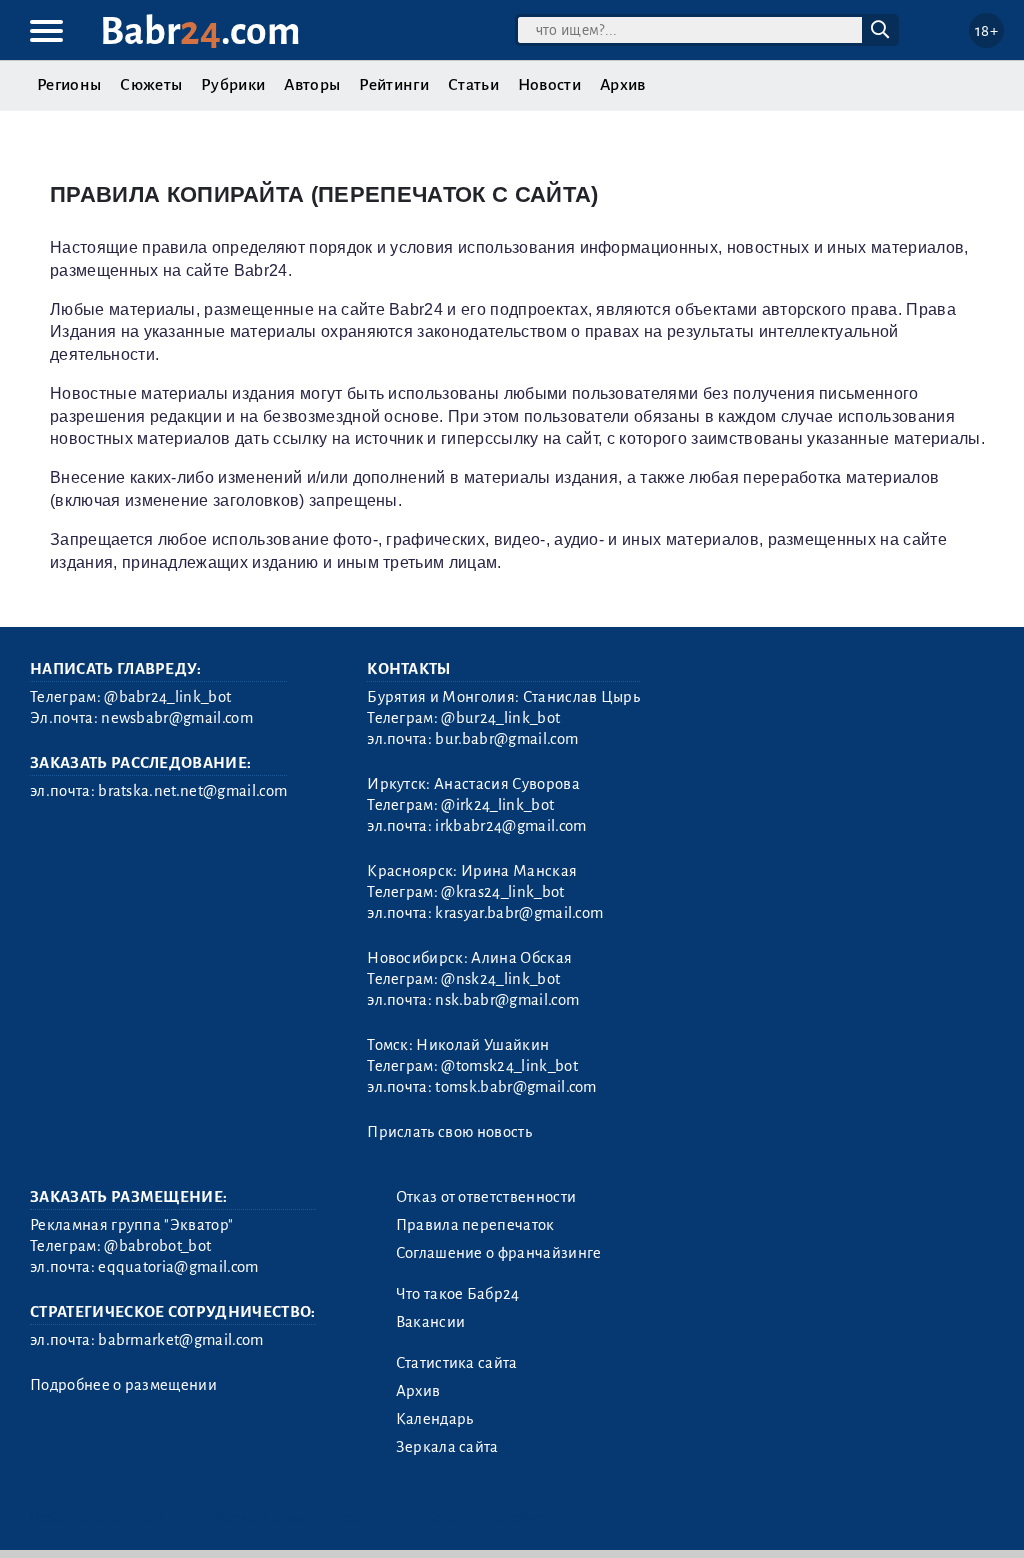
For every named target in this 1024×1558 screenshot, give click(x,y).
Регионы (69, 85)
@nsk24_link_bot (500, 979)
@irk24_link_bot (497, 805)
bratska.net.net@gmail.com (192, 791)
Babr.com (200, 31)
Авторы (312, 85)
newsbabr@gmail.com (177, 718)
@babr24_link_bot (167, 697)
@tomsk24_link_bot (509, 1066)
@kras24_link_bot (502, 892)
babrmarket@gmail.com (180, 1340)
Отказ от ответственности (486, 1197)
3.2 (152, 1517)
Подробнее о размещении (123, 1385)
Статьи (473, 85)
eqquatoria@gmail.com (178, 1267)
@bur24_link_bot (500, 718)
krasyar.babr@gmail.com (519, 913)
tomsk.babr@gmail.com (515, 1087)
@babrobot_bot (157, 1246)
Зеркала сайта (447, 1447)
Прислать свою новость (449, 1132)
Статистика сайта (457, 1363)
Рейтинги (394, 85)
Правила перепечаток (475, 1225)
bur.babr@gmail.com (506, 739)
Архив (623, 85)
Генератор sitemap (485, 1517)
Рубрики (233, 85)
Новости (549, 85)
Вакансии (431, 1322)
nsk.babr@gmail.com (507, 1000)
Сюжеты (151, 85)
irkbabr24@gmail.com (510, 826)
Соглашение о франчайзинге (499, 1253)
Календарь (435, 1419)
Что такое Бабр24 (458, 1294)
